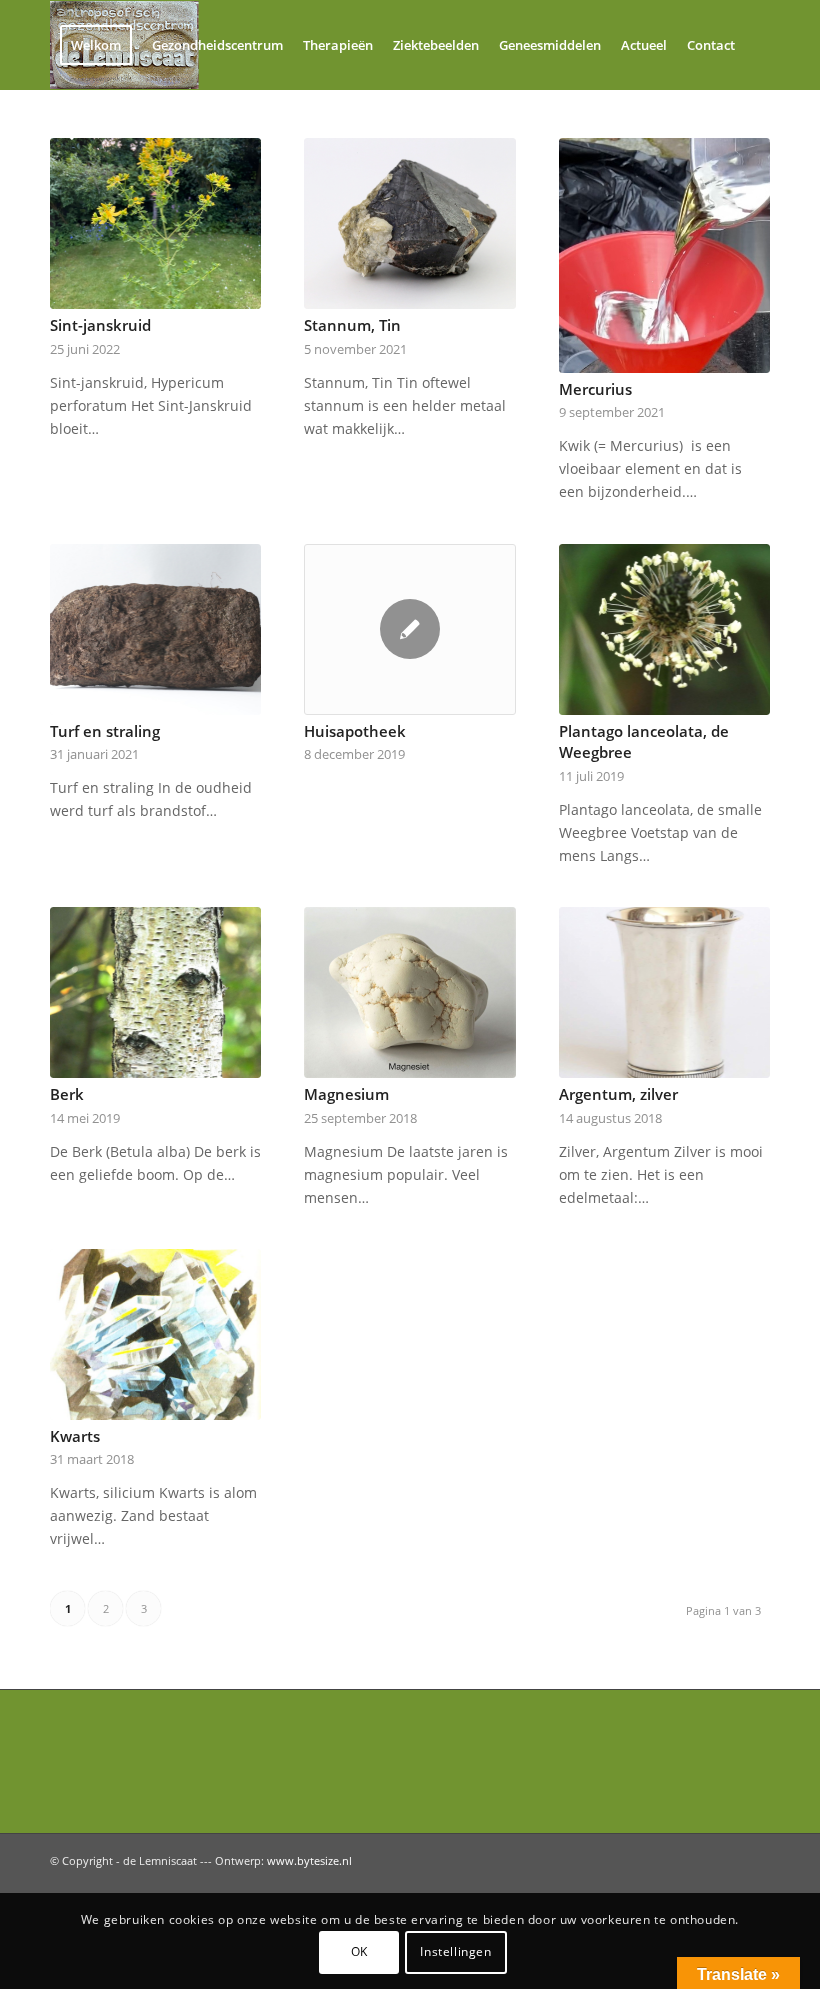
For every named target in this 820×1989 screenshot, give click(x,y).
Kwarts (75, 1436)
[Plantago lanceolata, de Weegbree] (664, 629)
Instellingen (455, 1951)
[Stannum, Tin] (409, 223)
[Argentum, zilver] (664, 992)
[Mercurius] (664, 255)
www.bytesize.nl (309, 1860)
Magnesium (346, 1094)
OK (359, 1951)
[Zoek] (66, 133)
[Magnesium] (409, 992)
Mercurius (595, 389)
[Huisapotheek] (409, 629)
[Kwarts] (155, 1334)
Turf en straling (105, 731)
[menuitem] (96, 45)
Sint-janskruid (100, 325)
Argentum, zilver (618, 1094)
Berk (67, 1094)
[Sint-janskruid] (155, 223)
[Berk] (155, 992)
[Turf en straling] (155, 629)
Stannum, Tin (352, 325)
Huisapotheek (355, 731)
